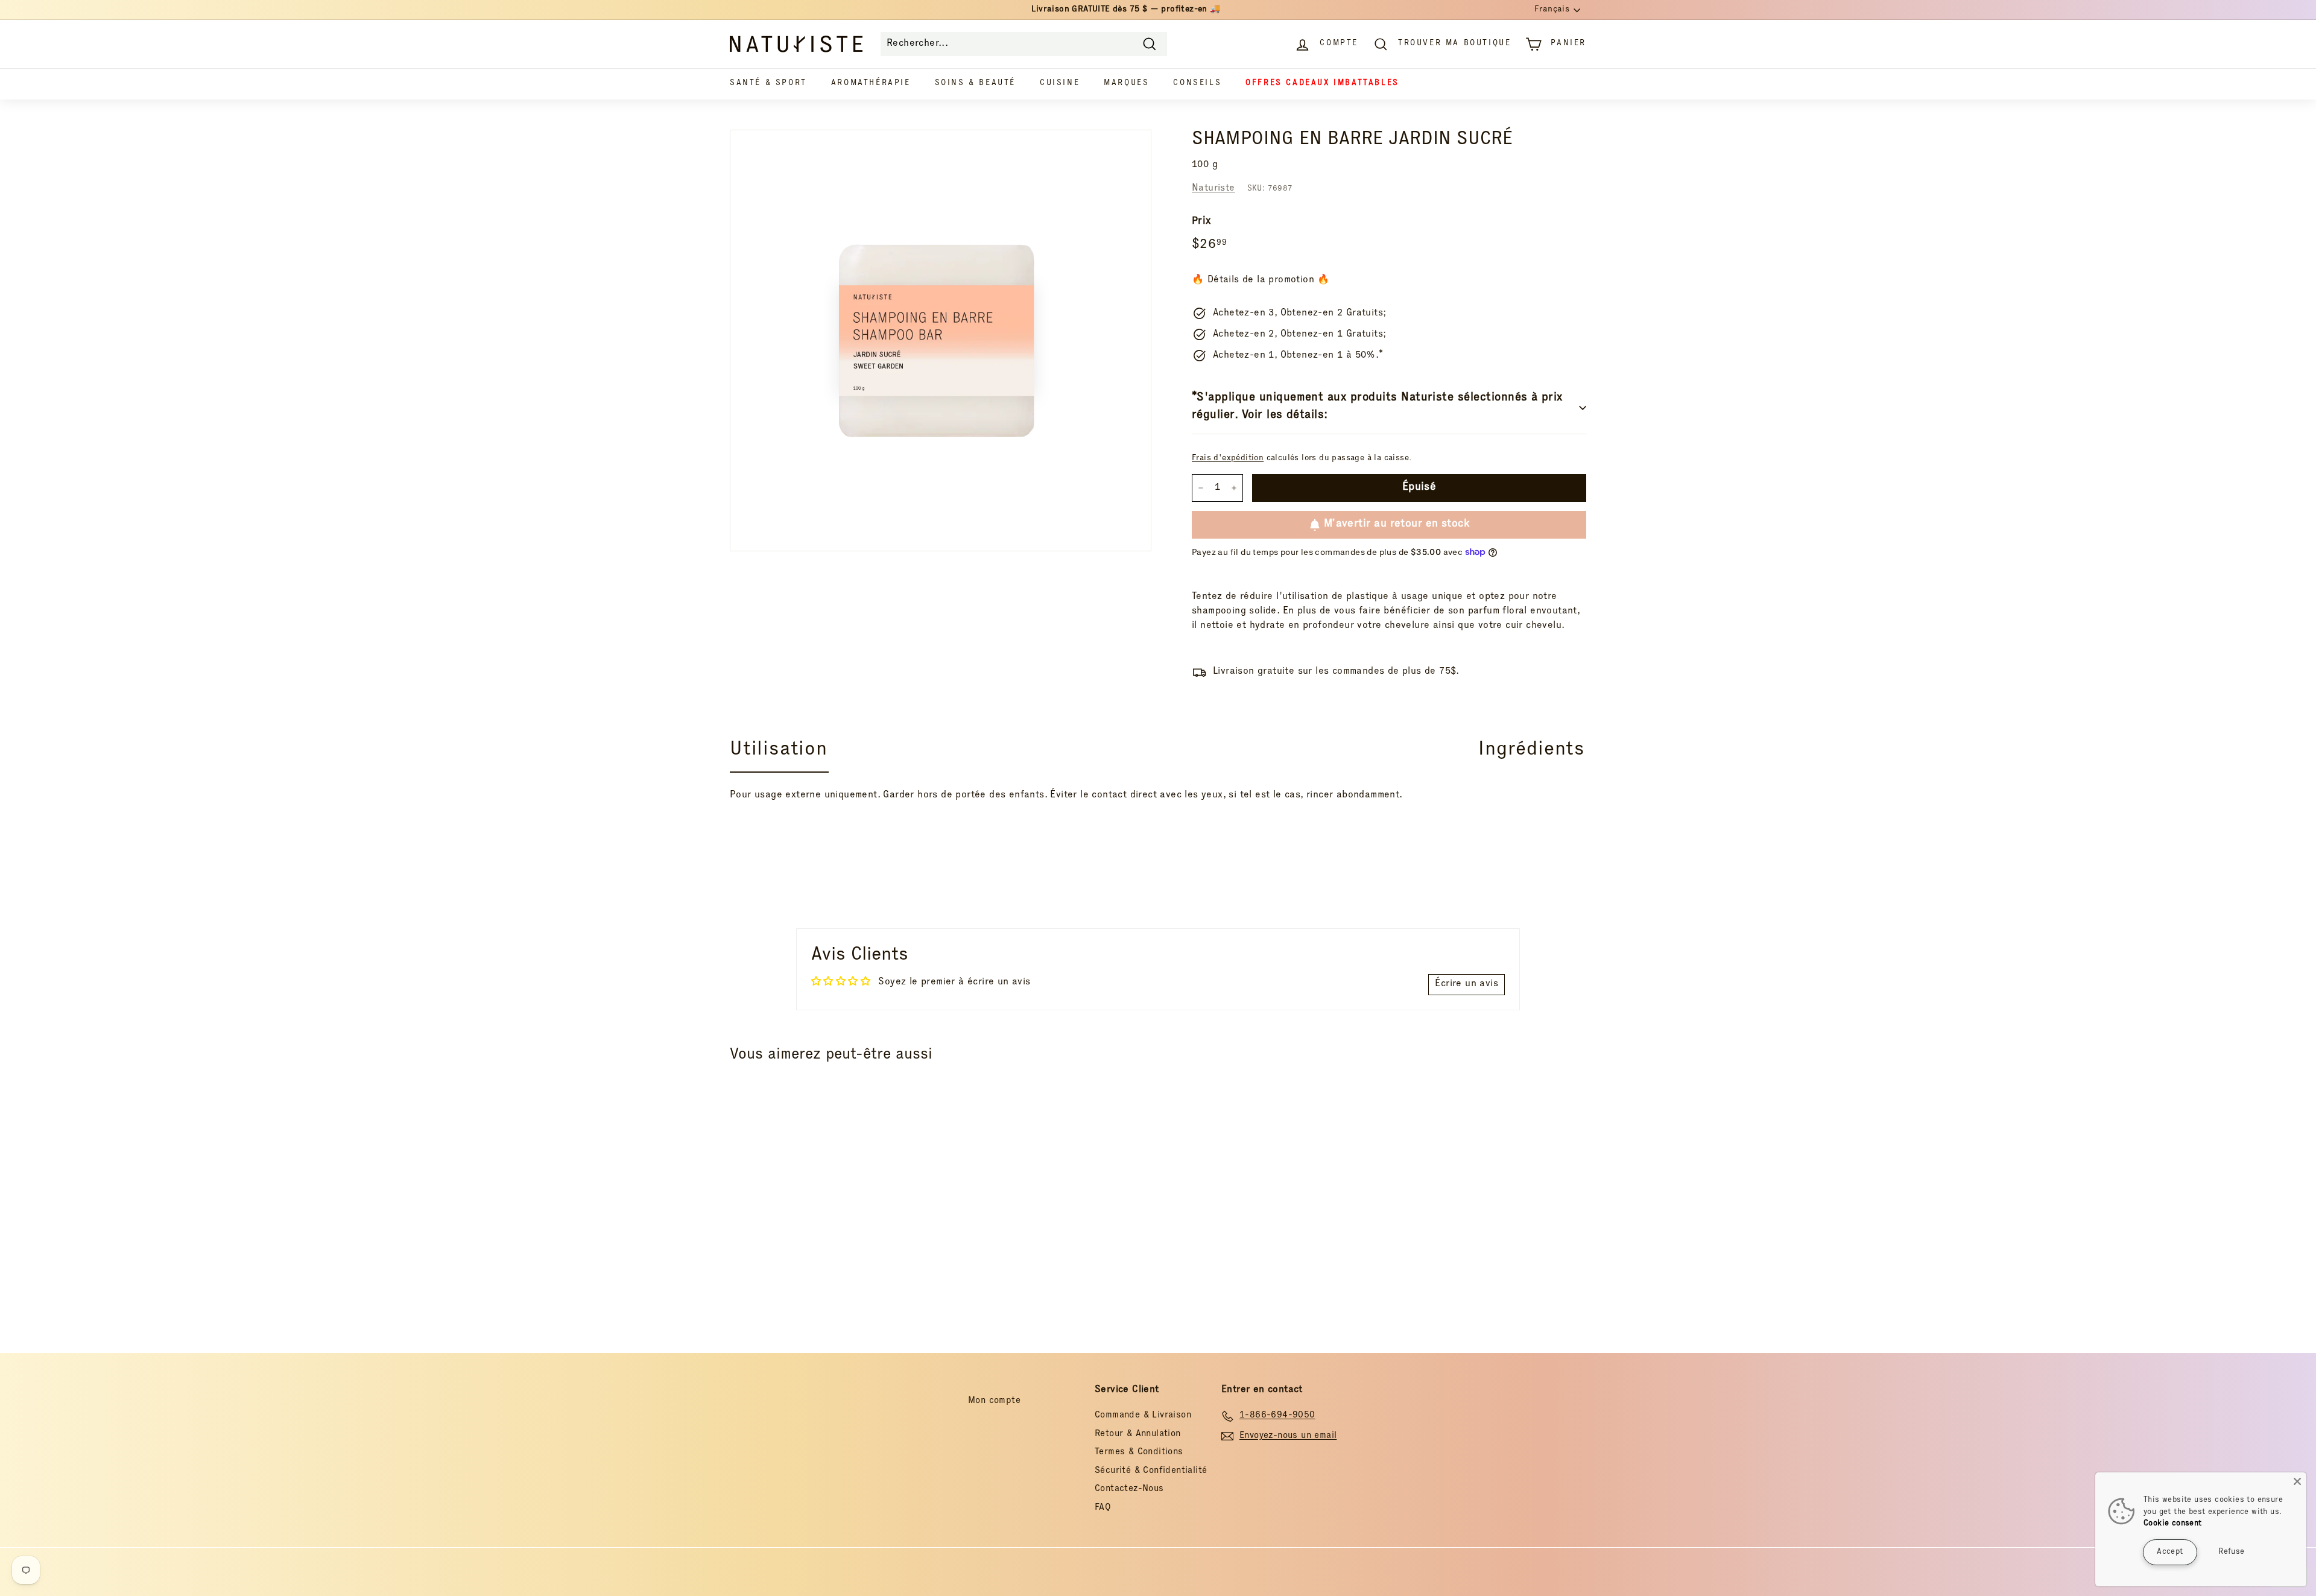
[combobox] (1024, 44)
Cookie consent (2173, 1524)
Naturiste (1213, 189)
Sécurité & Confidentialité (1151, 1471)
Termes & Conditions (1139, 1452)
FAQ (1103, 1508)
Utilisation (779, 750)
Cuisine (1060, 84)
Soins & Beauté (975, 84)
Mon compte (994, 1401)
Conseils (1197, 84)
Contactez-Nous (1129, 1489)
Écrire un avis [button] (1466, 984)
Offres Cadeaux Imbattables (1322, 84)
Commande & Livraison (1143, 1415)
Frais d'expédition (1228, 458)
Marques (1126, 84)
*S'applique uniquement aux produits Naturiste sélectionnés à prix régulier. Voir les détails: (1377, 407)
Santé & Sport (768, 84)
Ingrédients (1532, 750)
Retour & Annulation (1138, 1434)
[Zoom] (941, 340)
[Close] (2297, 1481)
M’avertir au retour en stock (1397, 524)
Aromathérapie (871, 84)
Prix (1201, 222)
